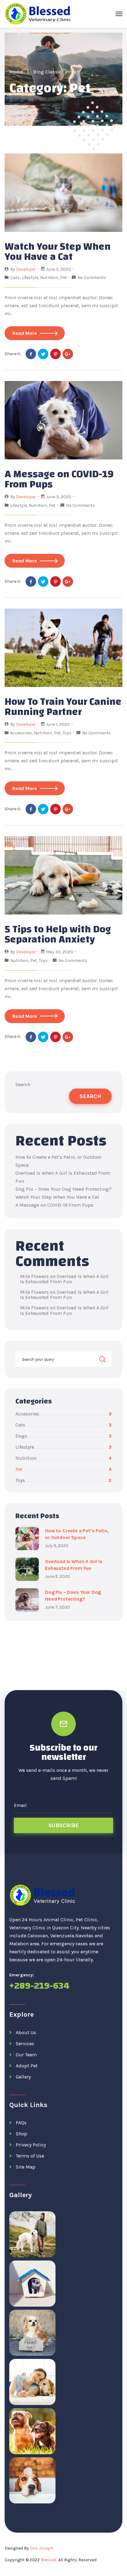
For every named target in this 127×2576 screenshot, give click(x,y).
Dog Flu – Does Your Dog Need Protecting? (63, 1189)
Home (16, 72)
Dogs (63, 1436)
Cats (15, 278)
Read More (25, 333)
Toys (67, 733)
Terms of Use (30, 2156)
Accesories (21, 733)
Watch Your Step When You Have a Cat (58, 252)
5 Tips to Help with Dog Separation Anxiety (58, 934)
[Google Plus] (68, 354)
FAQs (21, 2123)
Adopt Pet (27, 2066)
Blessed (49, 2560)
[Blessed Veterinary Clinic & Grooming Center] (39, 14)
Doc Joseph (42, 2548)
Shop (21, 2134)
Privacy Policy (31, 2145)
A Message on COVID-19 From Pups (59, 479)
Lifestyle (30, 278)
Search (23, 1084)
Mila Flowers (34, 1276)
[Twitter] (43, 354)
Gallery (23, 2077)
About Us (26, 2032)
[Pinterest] (55, 354)
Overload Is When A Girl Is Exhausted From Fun (64, 1279)
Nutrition (49, 278)
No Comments (92, 278)
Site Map (26, 2167)
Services (25, 2044)
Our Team (26, 2055)
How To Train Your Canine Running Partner (63, 707)
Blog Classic (47, 72)
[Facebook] (31, 354)
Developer (26, 269)
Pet (63, 278)
